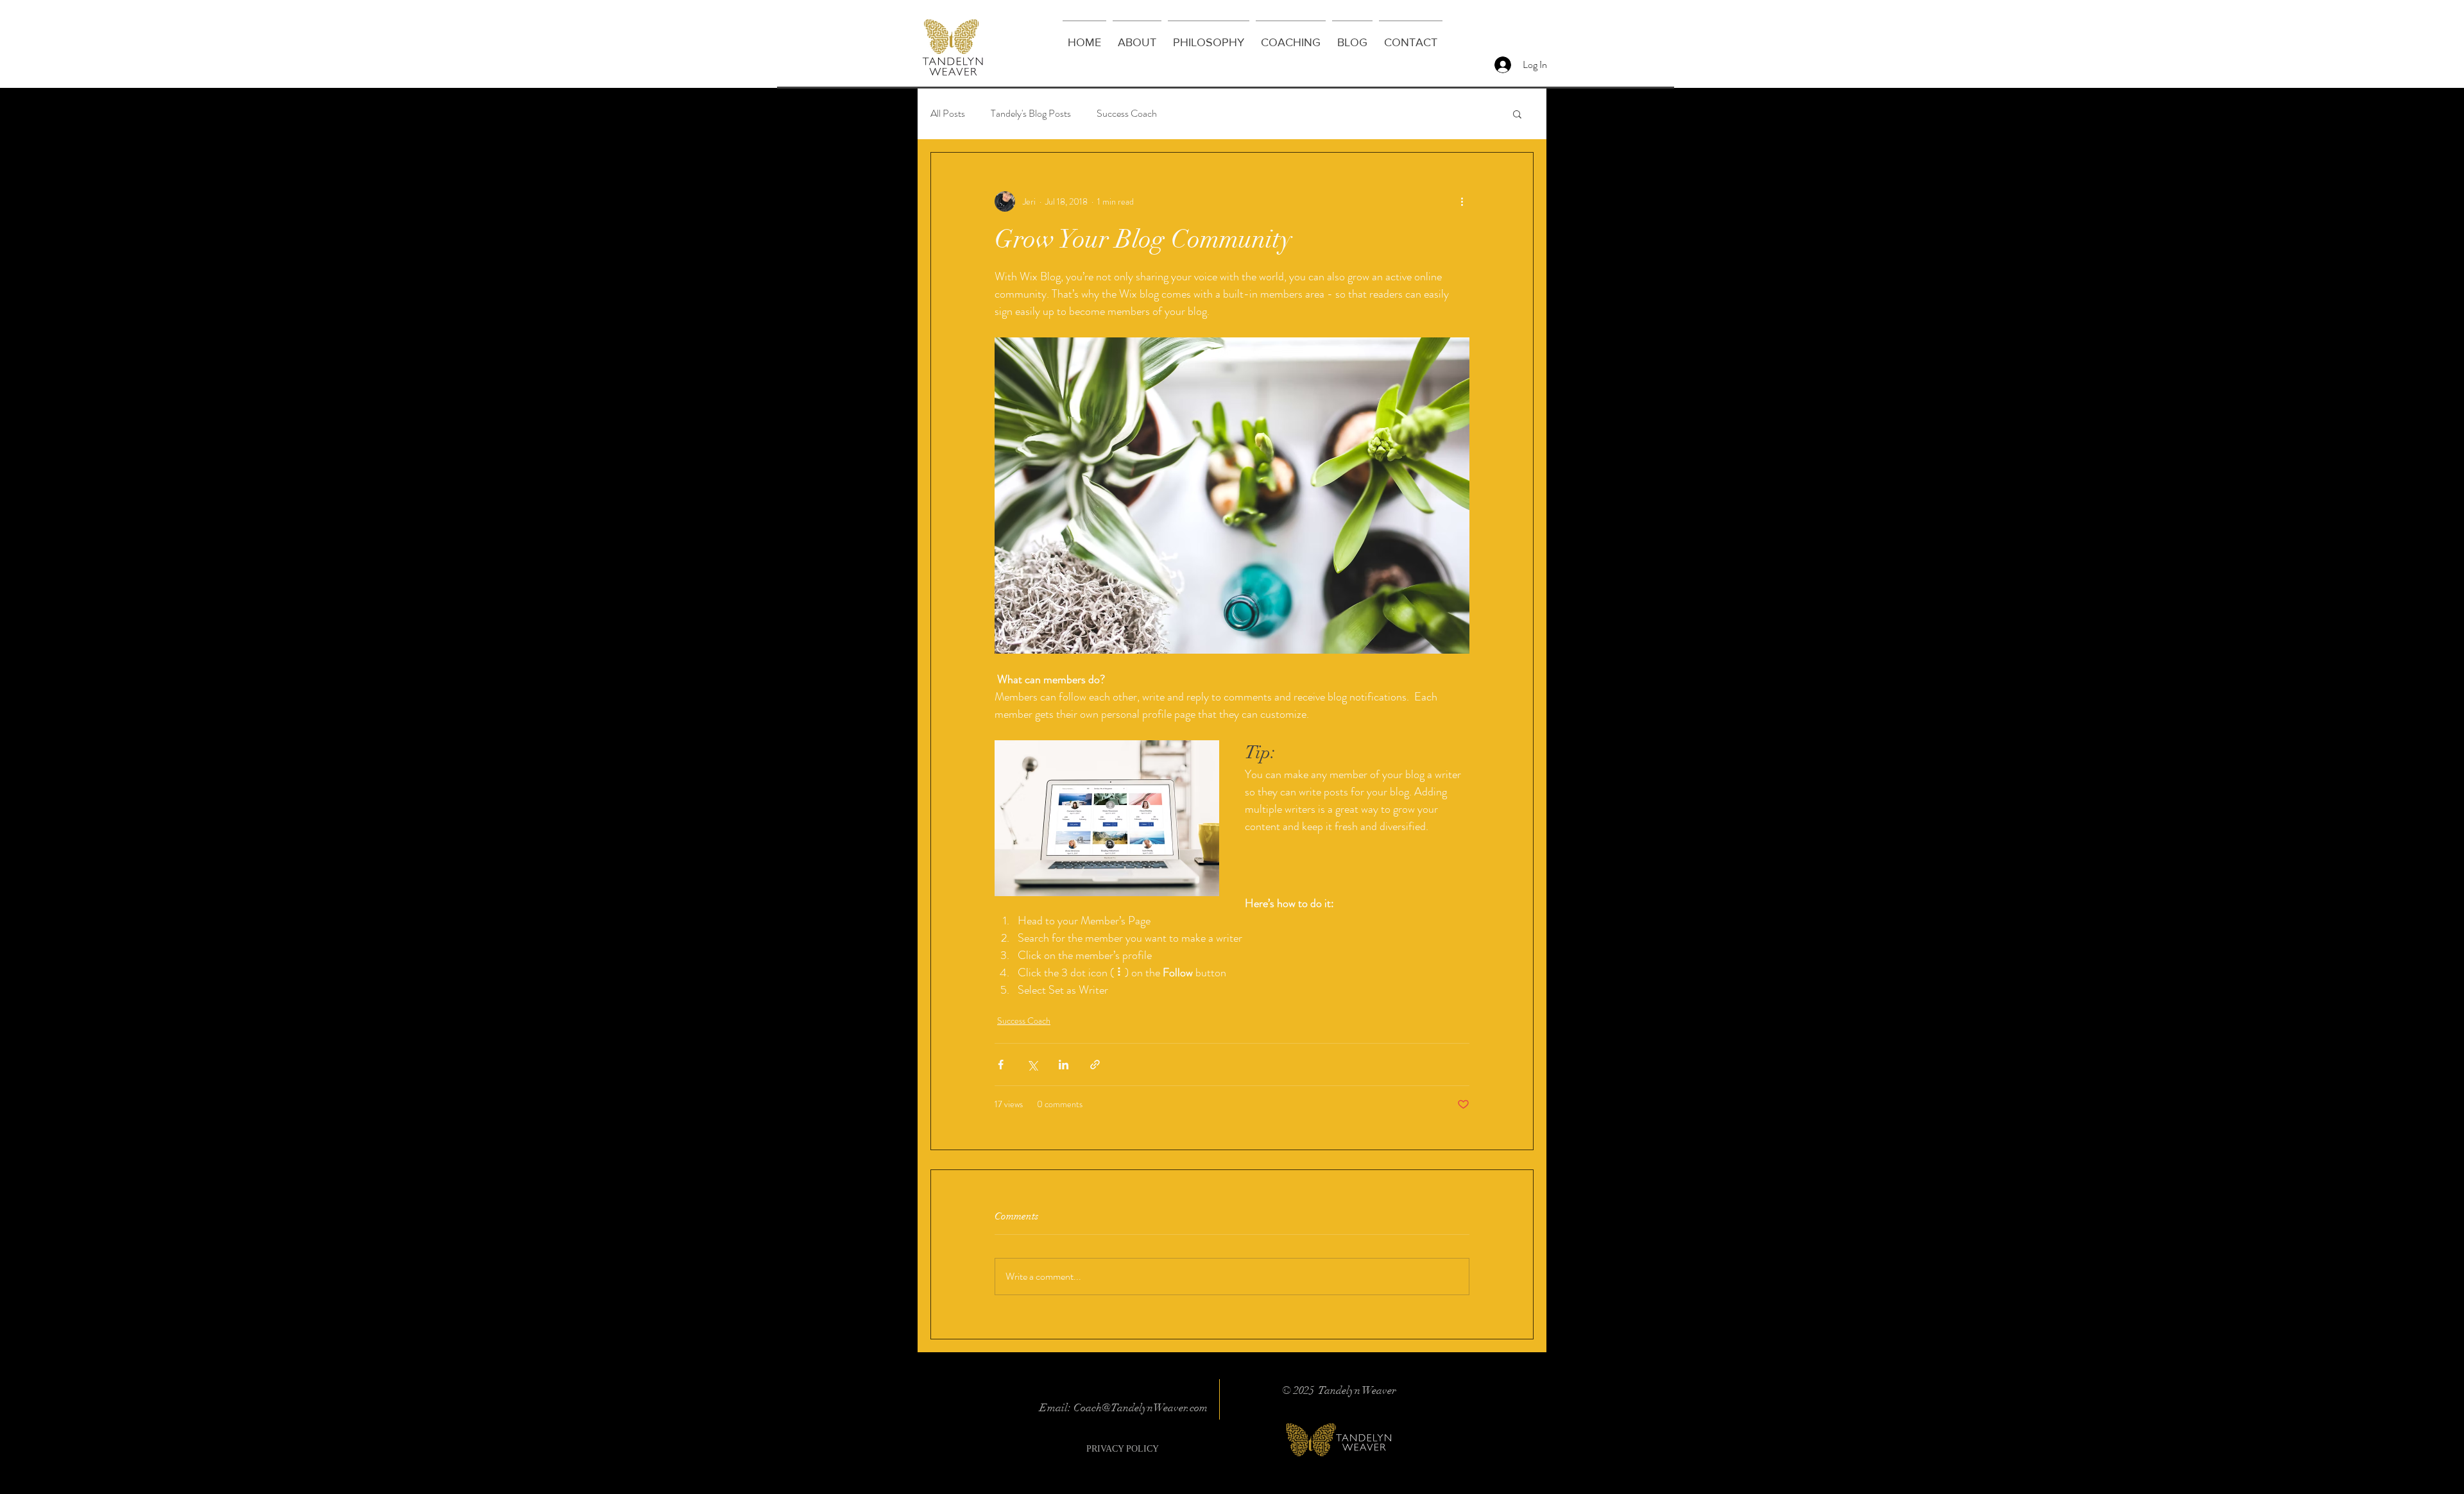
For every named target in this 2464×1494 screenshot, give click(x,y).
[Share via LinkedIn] (1064, 1065)
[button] (1517, 114)
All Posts (948, 114)
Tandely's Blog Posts (1031, 114)
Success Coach (1127, 114)
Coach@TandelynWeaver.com (1141, 1408)
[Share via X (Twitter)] (1032, 1065)
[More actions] (1462, 201)
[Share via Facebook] (1001, 1065)
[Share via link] (1095, 1065)
